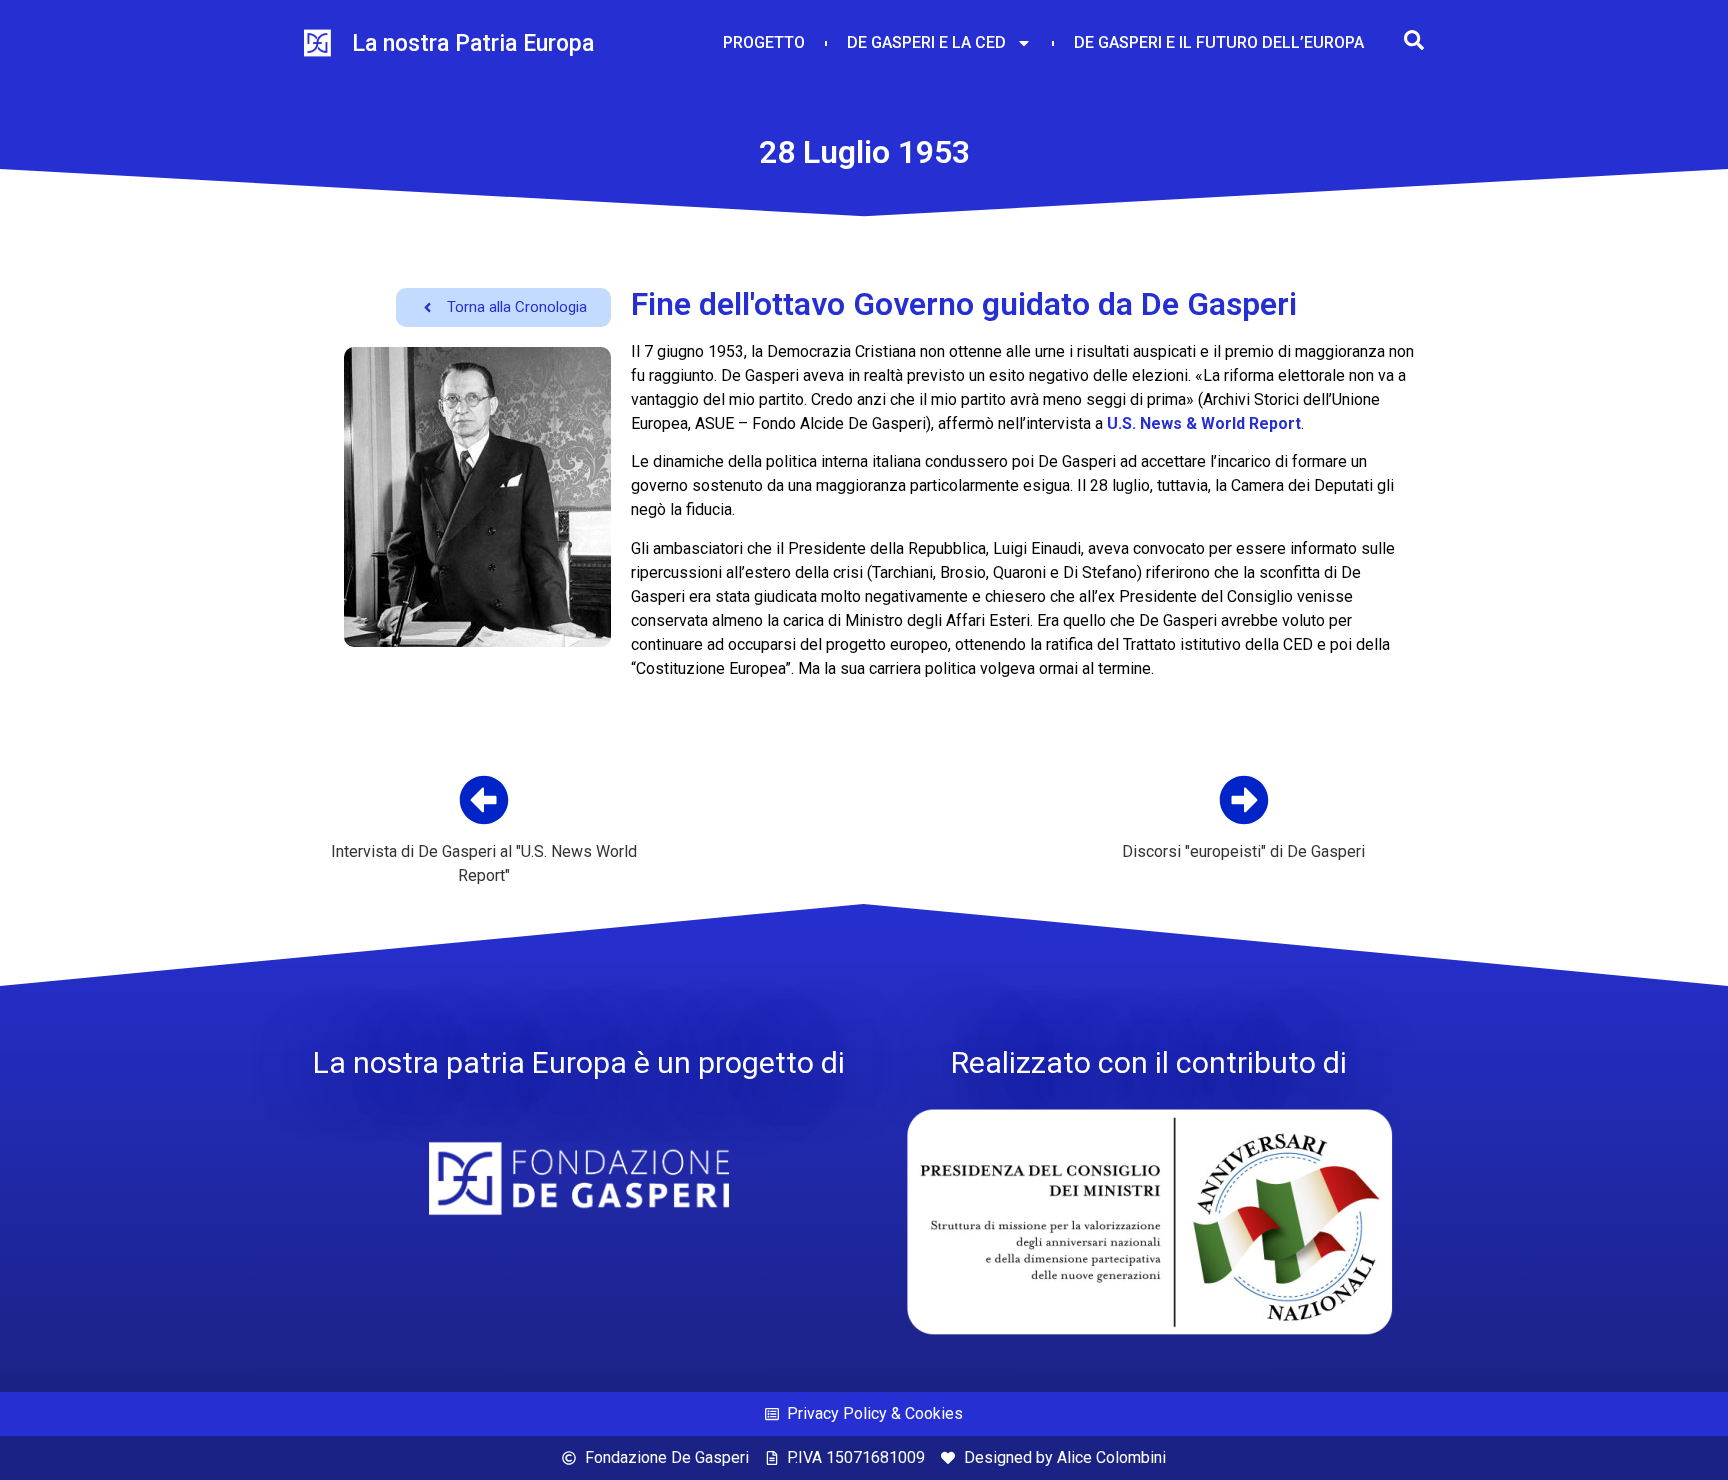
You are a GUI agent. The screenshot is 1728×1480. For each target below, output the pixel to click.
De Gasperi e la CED (926, 42)
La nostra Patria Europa (473, 43)
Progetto (764, 42)
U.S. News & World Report (1204, 423)
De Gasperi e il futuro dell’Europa (1219, 42)
